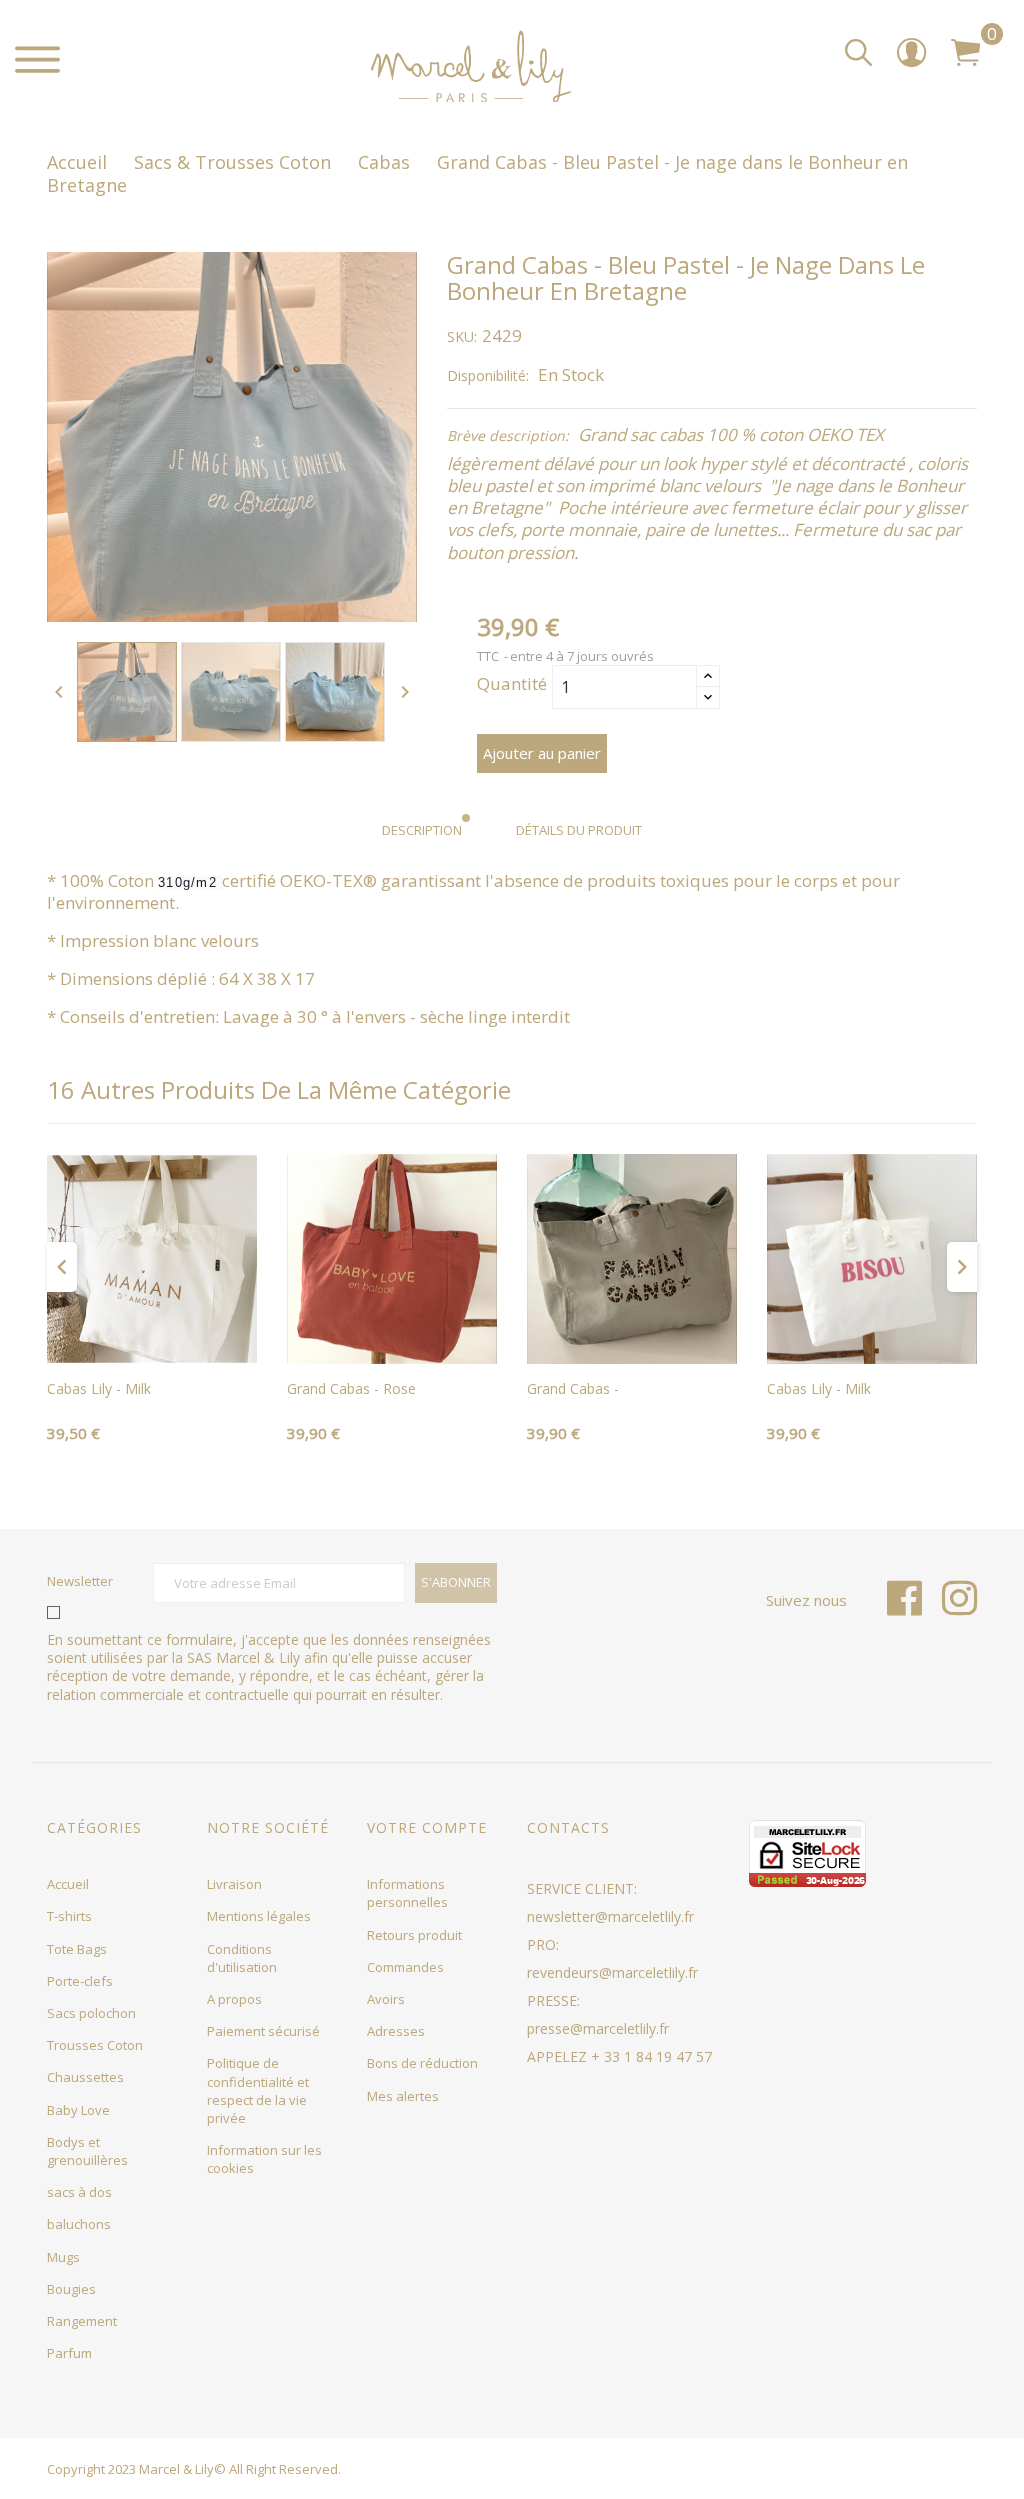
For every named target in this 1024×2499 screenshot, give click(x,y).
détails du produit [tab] (579, 830)
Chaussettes (85, 2077)
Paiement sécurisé (263, 2031)
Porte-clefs (80, 1981)
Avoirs (386, 1999)
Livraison (234, 1884)
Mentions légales (259, 1916)
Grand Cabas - (573, 1388)
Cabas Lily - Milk (99, 1388)
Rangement (82, 2321)
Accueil (68, 1884)
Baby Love (78, 2110)
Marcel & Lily (176, 2469)
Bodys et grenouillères (87, 2151)
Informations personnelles (407, 1893)
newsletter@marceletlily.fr (610, 1916)
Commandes (405, 1967)
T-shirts (69, 1916)
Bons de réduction (422, 2063)
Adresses (396, 2031)
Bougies (71, 2289)
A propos (234, 1999)
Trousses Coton (95, 2045)
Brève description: (508, 436)
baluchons (79, 2224)
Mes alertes (403, 2096)
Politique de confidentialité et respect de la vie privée (258, 2090)
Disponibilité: (488, 376)
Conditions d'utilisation (242, 1958)
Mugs (63, 2257)
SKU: (462, 337)
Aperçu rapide (152, 1341)
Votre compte (427, 1827)
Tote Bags (77, 1949)
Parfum (69, 2353)
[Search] (858, 53)
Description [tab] (422, 830)
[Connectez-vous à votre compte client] (911, 59)
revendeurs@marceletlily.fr (612, 1972)
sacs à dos (79, 2192)
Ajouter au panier (542, 753)
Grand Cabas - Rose (351, 1388)
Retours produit (414, 1935)
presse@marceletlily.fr (598, 2028)
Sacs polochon (91, 2013)
